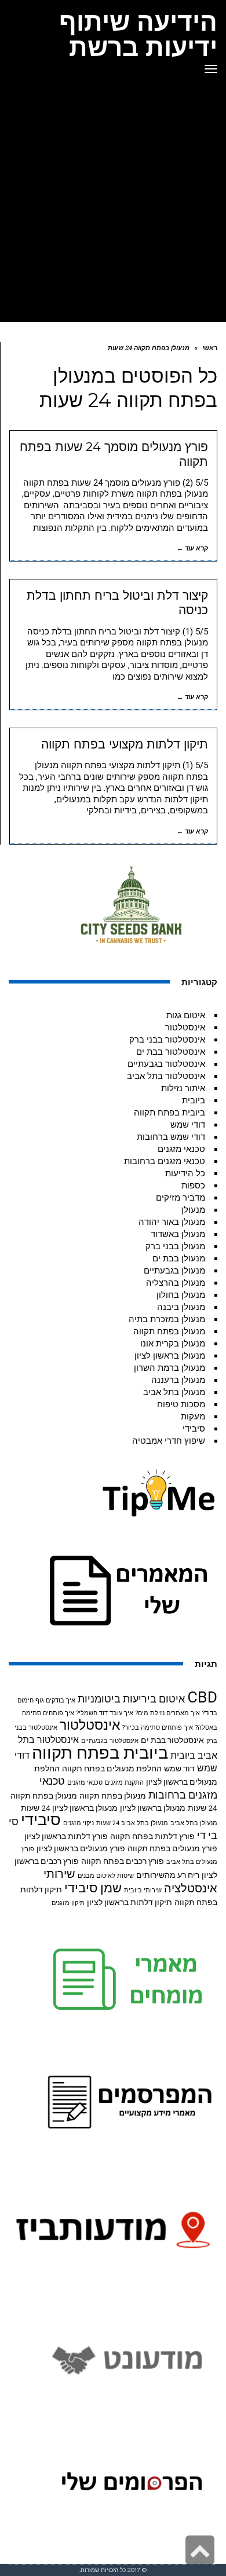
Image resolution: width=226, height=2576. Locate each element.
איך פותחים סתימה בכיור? (158, 1728)
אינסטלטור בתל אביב (166, 1076)
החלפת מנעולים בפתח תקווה (112, 1768)
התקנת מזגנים (124, 1783)
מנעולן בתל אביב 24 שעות (132, 1823)
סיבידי (194, 1429)
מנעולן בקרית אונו (173, 1344)
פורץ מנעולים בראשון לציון (81, 1848)
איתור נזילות (183, 1088)
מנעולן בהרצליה (176, 1283)
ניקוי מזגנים (79, 1823)
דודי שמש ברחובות (171, 1137)
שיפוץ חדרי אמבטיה (169, 1441)
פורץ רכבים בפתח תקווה (123, 1861)
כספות (193, 1186)
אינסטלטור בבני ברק (167, 1040)
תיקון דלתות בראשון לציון (130, 1902)
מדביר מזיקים (181, 1198)
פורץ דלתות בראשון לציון (66, 1836)
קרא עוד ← (192, 548)
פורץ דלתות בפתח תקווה (152, 1836)
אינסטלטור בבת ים (171, 1052)
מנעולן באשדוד (178, 1234)
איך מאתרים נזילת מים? (168, 1713)
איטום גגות (186, 1015)
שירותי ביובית (143, 1890)
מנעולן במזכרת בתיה (167, 1319)
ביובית (194, 1100)
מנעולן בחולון (181, 1295)
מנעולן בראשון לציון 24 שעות (69, 1808)
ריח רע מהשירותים (168, 1875)
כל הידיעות (185, 1173)
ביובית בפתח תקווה (170, 1113)
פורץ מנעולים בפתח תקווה (172, 1848)
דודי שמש (188, 1125)
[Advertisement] (113, 203)
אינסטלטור (185, 1028)
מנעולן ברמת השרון (170, 1368)
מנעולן (193, 1210)
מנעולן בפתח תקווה (169, 1331)
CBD (202, 1697)
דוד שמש (179, 1768)
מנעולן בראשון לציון (170, 1356)
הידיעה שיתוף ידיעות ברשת (138, 34)
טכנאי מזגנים (181, 1149)
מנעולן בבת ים (179, 1258)
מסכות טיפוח (181, 1404)
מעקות (193, 1417)
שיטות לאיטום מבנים (106, 1876)
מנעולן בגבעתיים (174, 1271)
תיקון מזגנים (68, 1903)
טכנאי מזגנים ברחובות (165, 1161)
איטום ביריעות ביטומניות (131, 1699)
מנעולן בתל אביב (174, 1392)
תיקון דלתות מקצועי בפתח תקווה (125, 744)
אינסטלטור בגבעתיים (166, 1064)
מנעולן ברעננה (178, 1380)
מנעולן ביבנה (181, 1307)
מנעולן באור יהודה (172, 1222)
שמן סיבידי (93, 1888)
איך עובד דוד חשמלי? (105, 1713)
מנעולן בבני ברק (175, 1246)
